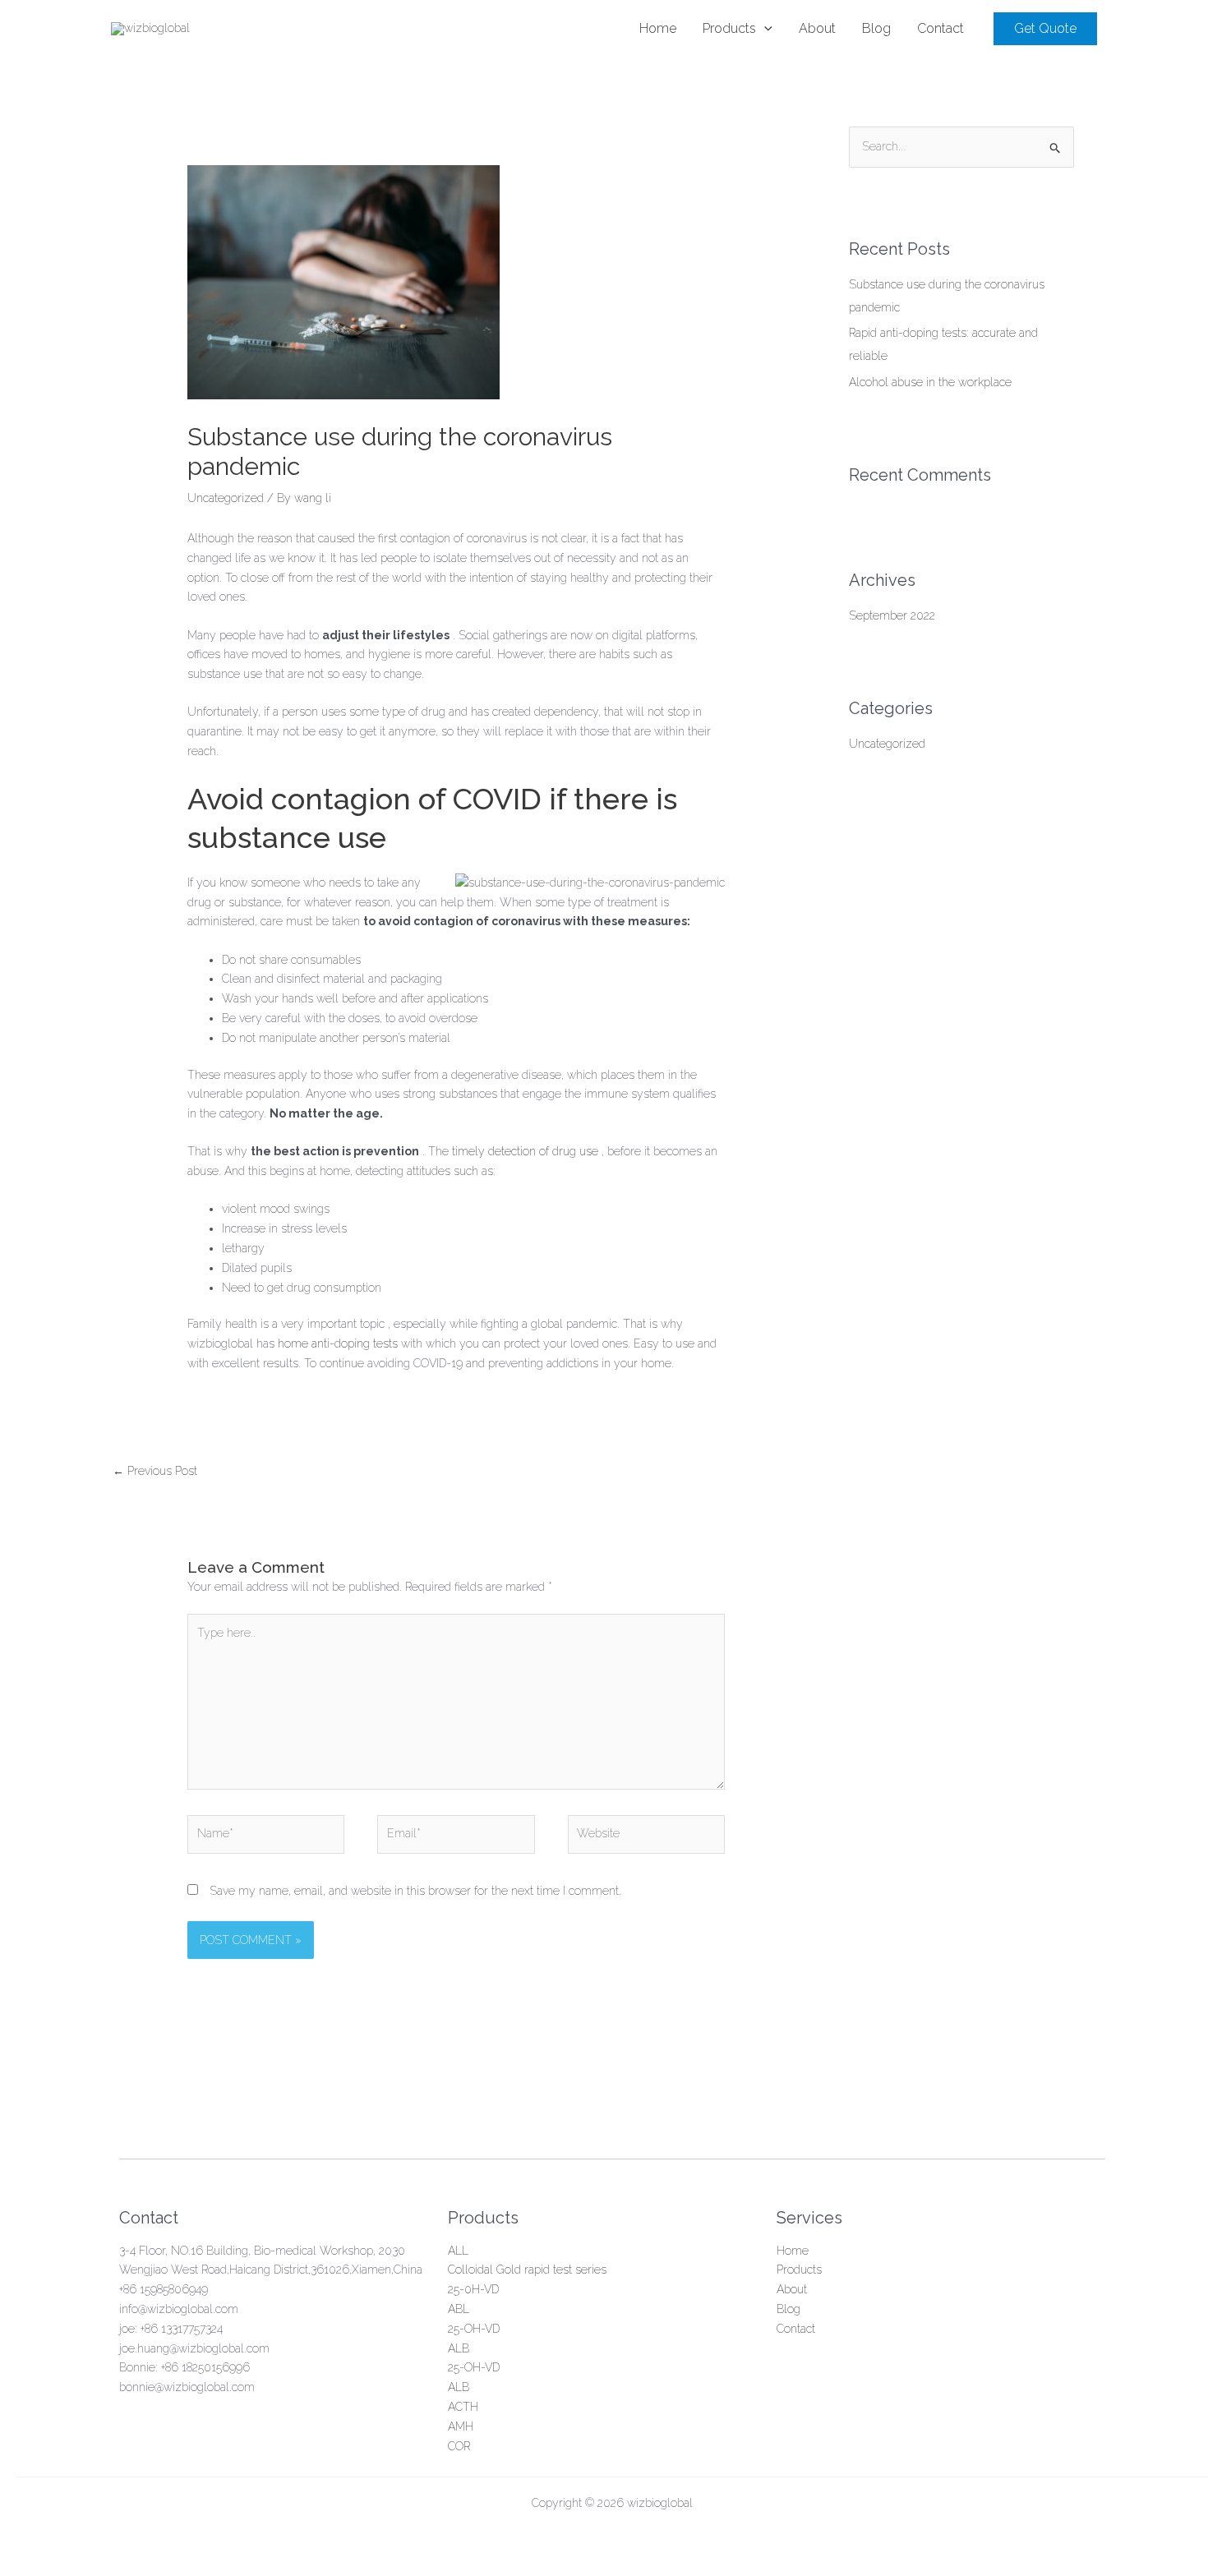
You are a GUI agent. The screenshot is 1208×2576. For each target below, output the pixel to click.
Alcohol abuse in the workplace (930, 382)
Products (799, 2270)
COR (459, 2446)
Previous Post (155, 1471)
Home (793, 2251)
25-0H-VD (473, 2289)
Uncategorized (226, 498)
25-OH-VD (474, 2329)
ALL (458, 2251)
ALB (459, 2348)
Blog (788, 2309)
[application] (764, 29)
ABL (459, 2309)
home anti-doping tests (336, 1343)
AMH (461, 2426)
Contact (796, 2329)
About (792, 2289)
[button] (1045, 29)
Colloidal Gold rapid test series (527, 2270)
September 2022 (892, 615)
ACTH (463, 2407)
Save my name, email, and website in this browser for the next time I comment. (415, 1891)
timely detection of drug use (525, 1151)
